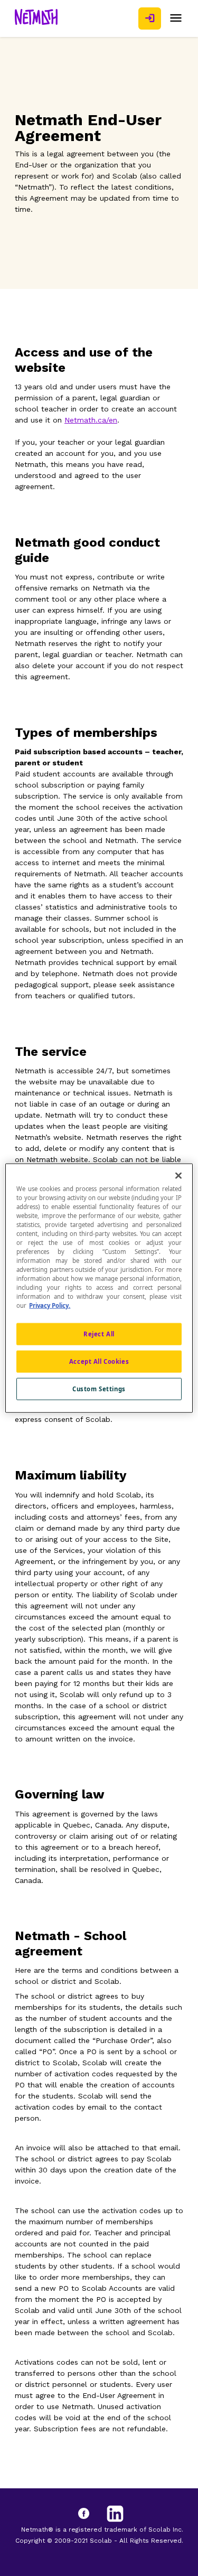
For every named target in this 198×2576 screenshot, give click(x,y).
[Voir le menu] (176, 18)
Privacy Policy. (50, 1305)
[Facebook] (94, 2514)
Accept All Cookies (99, 1361)
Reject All (99, 1334)
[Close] (178, 1175)
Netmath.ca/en (91, 420)
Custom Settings (99, 1389)
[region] (99, 1288)
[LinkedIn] (115, 2514)
